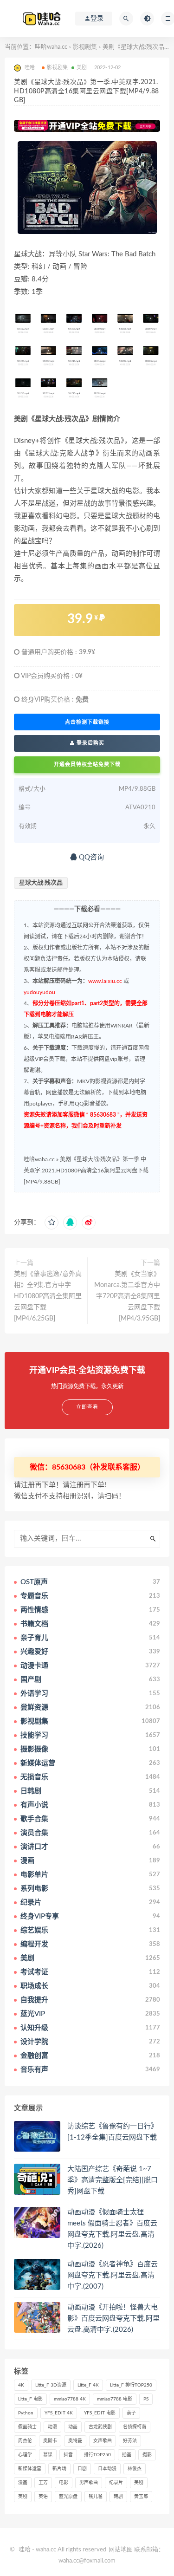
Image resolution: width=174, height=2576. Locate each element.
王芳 (43, 2483)
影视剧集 (85, 47)
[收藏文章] (52, 1223)
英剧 (23, 2497)
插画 (127, 2455)
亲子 (131, 2413)
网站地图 (121, 2550)
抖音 (68, 2455)
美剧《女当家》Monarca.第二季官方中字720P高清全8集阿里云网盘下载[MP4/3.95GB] (127, 1296)
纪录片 (116, 2483)
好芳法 (130, 2441)
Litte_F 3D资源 (51, 2385)
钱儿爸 (96, 2497)
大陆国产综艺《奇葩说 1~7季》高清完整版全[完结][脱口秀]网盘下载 (113, 2180)
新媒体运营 (30, 2469)
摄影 (147, 2455)
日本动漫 (107, 2469)
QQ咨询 (90, 857)
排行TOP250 (97, 2455)
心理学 (25, 2455)
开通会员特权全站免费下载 (87, 764)
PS (146, 2399)
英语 (43, 2497)
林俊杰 (135, 2469)
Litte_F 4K (88, 2385)
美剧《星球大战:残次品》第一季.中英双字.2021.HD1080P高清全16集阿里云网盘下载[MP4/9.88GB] (86, 1171)
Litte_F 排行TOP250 (131, 2385)
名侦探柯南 (135, 2427)
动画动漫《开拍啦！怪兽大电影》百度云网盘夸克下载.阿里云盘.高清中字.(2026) (113, 2319)
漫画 (23, 2483)
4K (21, 2385)
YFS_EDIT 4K (59, 2413)
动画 (73, 2427)
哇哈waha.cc (51, 47)
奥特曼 (75, 2441)
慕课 (48, 2455)
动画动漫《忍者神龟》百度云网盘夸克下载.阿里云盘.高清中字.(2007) (113, 2275)
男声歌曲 (89, 2483)
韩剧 (118, 2497)
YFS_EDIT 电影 (100, 2413)
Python (26, 2413)
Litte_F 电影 (30, 2399)
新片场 (59, 2469)
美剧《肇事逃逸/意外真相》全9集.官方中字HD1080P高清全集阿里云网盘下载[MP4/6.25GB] (48, 1296)
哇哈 (25, 2550)
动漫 (52, 2427)
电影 (64, 2483)
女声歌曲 (103, 2441)
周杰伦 (25, 2441)
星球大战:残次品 (41, 883)
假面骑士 (27, 2427)
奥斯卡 (50, 2441)
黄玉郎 (141, 2497)
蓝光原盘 (68, 2497)
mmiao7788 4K (70, 2399)
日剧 (82, 2469)
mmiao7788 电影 (115, 2399)
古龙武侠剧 (100, 2427)
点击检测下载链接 (87, 722)
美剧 (82, 68)
